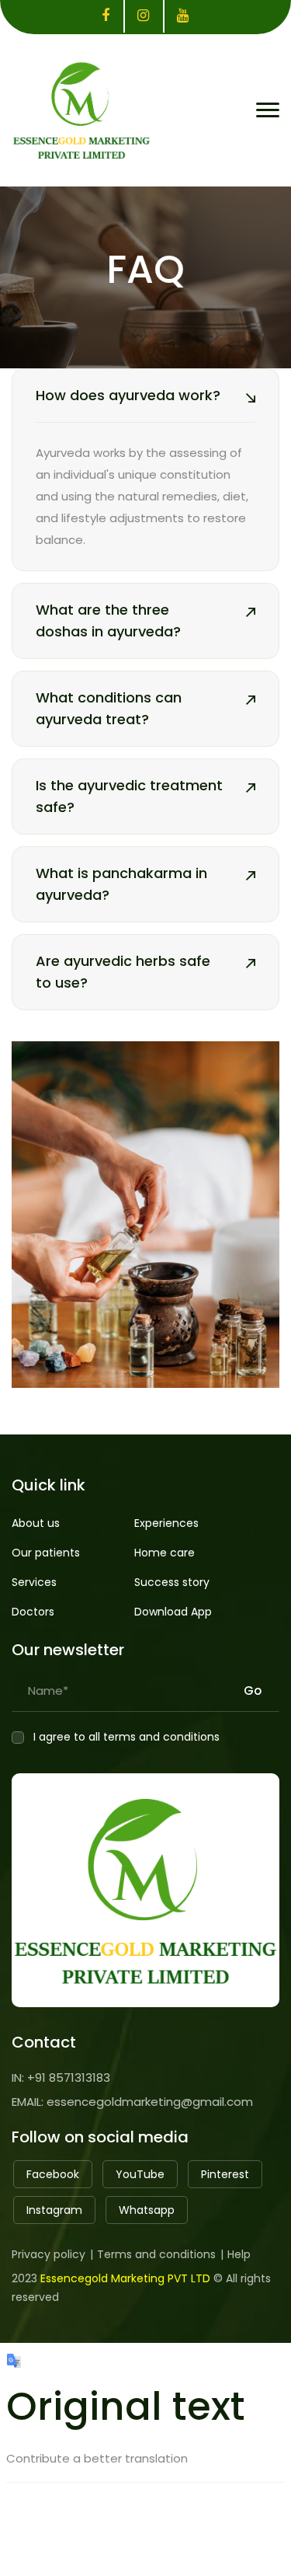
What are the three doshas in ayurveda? (108, 620)
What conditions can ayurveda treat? (109, 708)
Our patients (46, 1553)
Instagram (54, 2210)
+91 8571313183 (69, 2078)
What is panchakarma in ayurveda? (121, 884)
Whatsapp (147, 2210)
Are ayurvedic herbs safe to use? (123, 972)
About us (36, 1523)
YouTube (140, 2174)
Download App (173, 1612)
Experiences (166, 1523)
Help (239, 2254)
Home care (165, 1553)
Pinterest (225, 2174)
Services (34, 1582)
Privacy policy (48, 2254)
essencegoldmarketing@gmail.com (150, 2102)
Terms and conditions (156, 2254)
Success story (172, 1582)
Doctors (33, 1612)
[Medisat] (81, 107)
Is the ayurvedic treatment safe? (129, 796)
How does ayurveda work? (128, 395)
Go (253, 1687)
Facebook (53, 2174)
